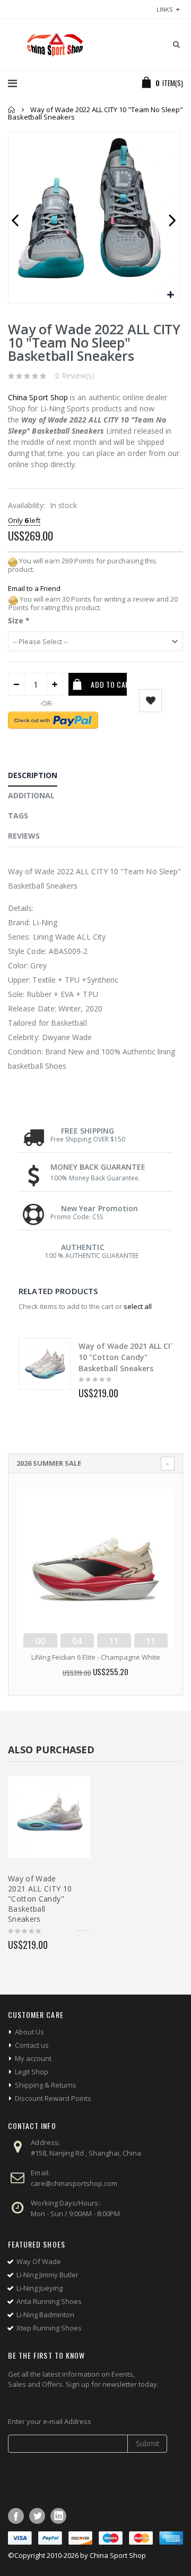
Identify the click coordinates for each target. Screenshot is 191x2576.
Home (12, 110)
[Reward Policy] (13, 561)
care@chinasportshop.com (74, 2183)
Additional (31, 795)
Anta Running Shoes (49, 2301)
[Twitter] (37, 2516)
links (164, 9)
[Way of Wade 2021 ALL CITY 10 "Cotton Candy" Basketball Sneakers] (45, 1364)
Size (19, 620)
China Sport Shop (38, 397)
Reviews (24, 836)
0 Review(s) (75, 375)
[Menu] (12, 83)
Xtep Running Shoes (49, 2328)
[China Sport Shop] (53, 45)
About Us (29, 2032)
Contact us (32, 2045)
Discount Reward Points (53, 2098)
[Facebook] (16, 2516)
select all (138, 1306)
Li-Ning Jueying (40, 2288)
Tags (18, 816)
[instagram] (58, 2516)
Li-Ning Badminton (45, 2315)
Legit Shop (32, 2072)
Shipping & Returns (46, 2085)
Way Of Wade (39, 2261)
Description (33, 775)
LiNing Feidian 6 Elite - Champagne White (96, 1657)
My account (33, 2058)
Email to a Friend (34, 588)
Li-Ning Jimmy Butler (47, 2275)
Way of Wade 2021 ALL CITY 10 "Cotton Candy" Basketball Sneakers (129, 1357)
